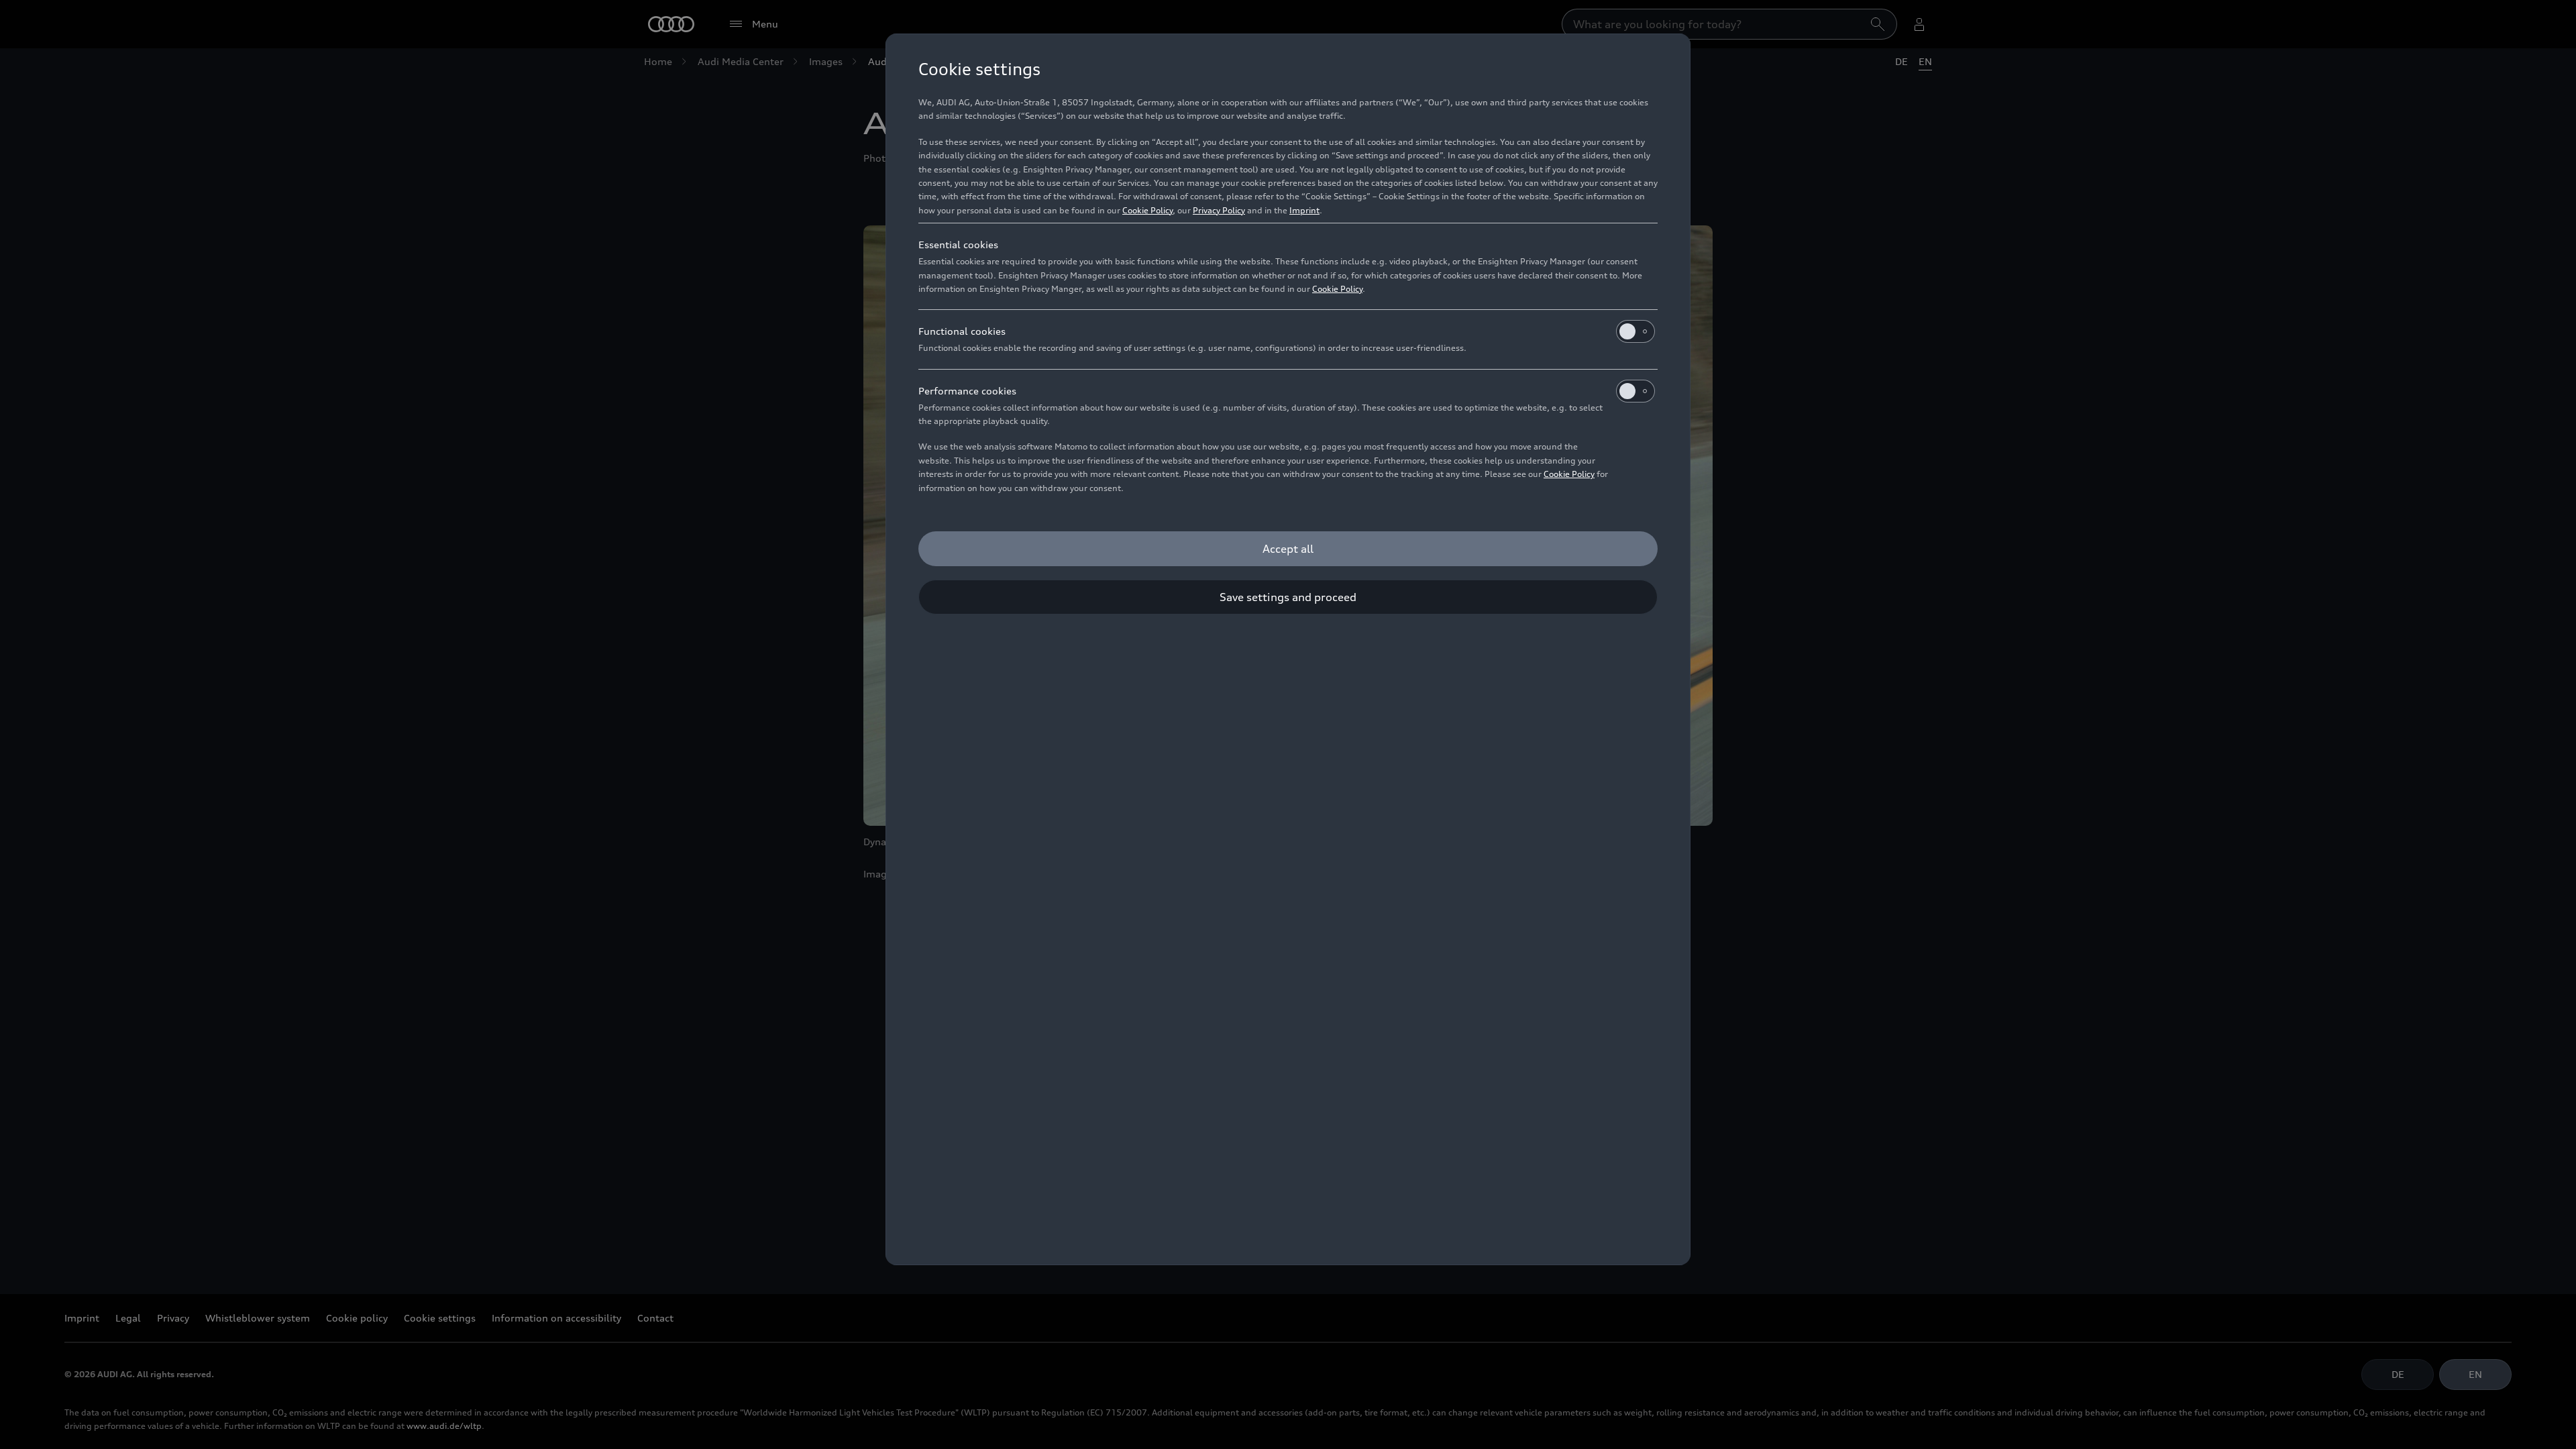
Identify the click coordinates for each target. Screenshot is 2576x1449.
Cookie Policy (1147, 210)
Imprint (1304, 210)
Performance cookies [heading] (967, 391)
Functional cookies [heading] (962, 331)
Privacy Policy (1219, 210)
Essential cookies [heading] (958, 245)
